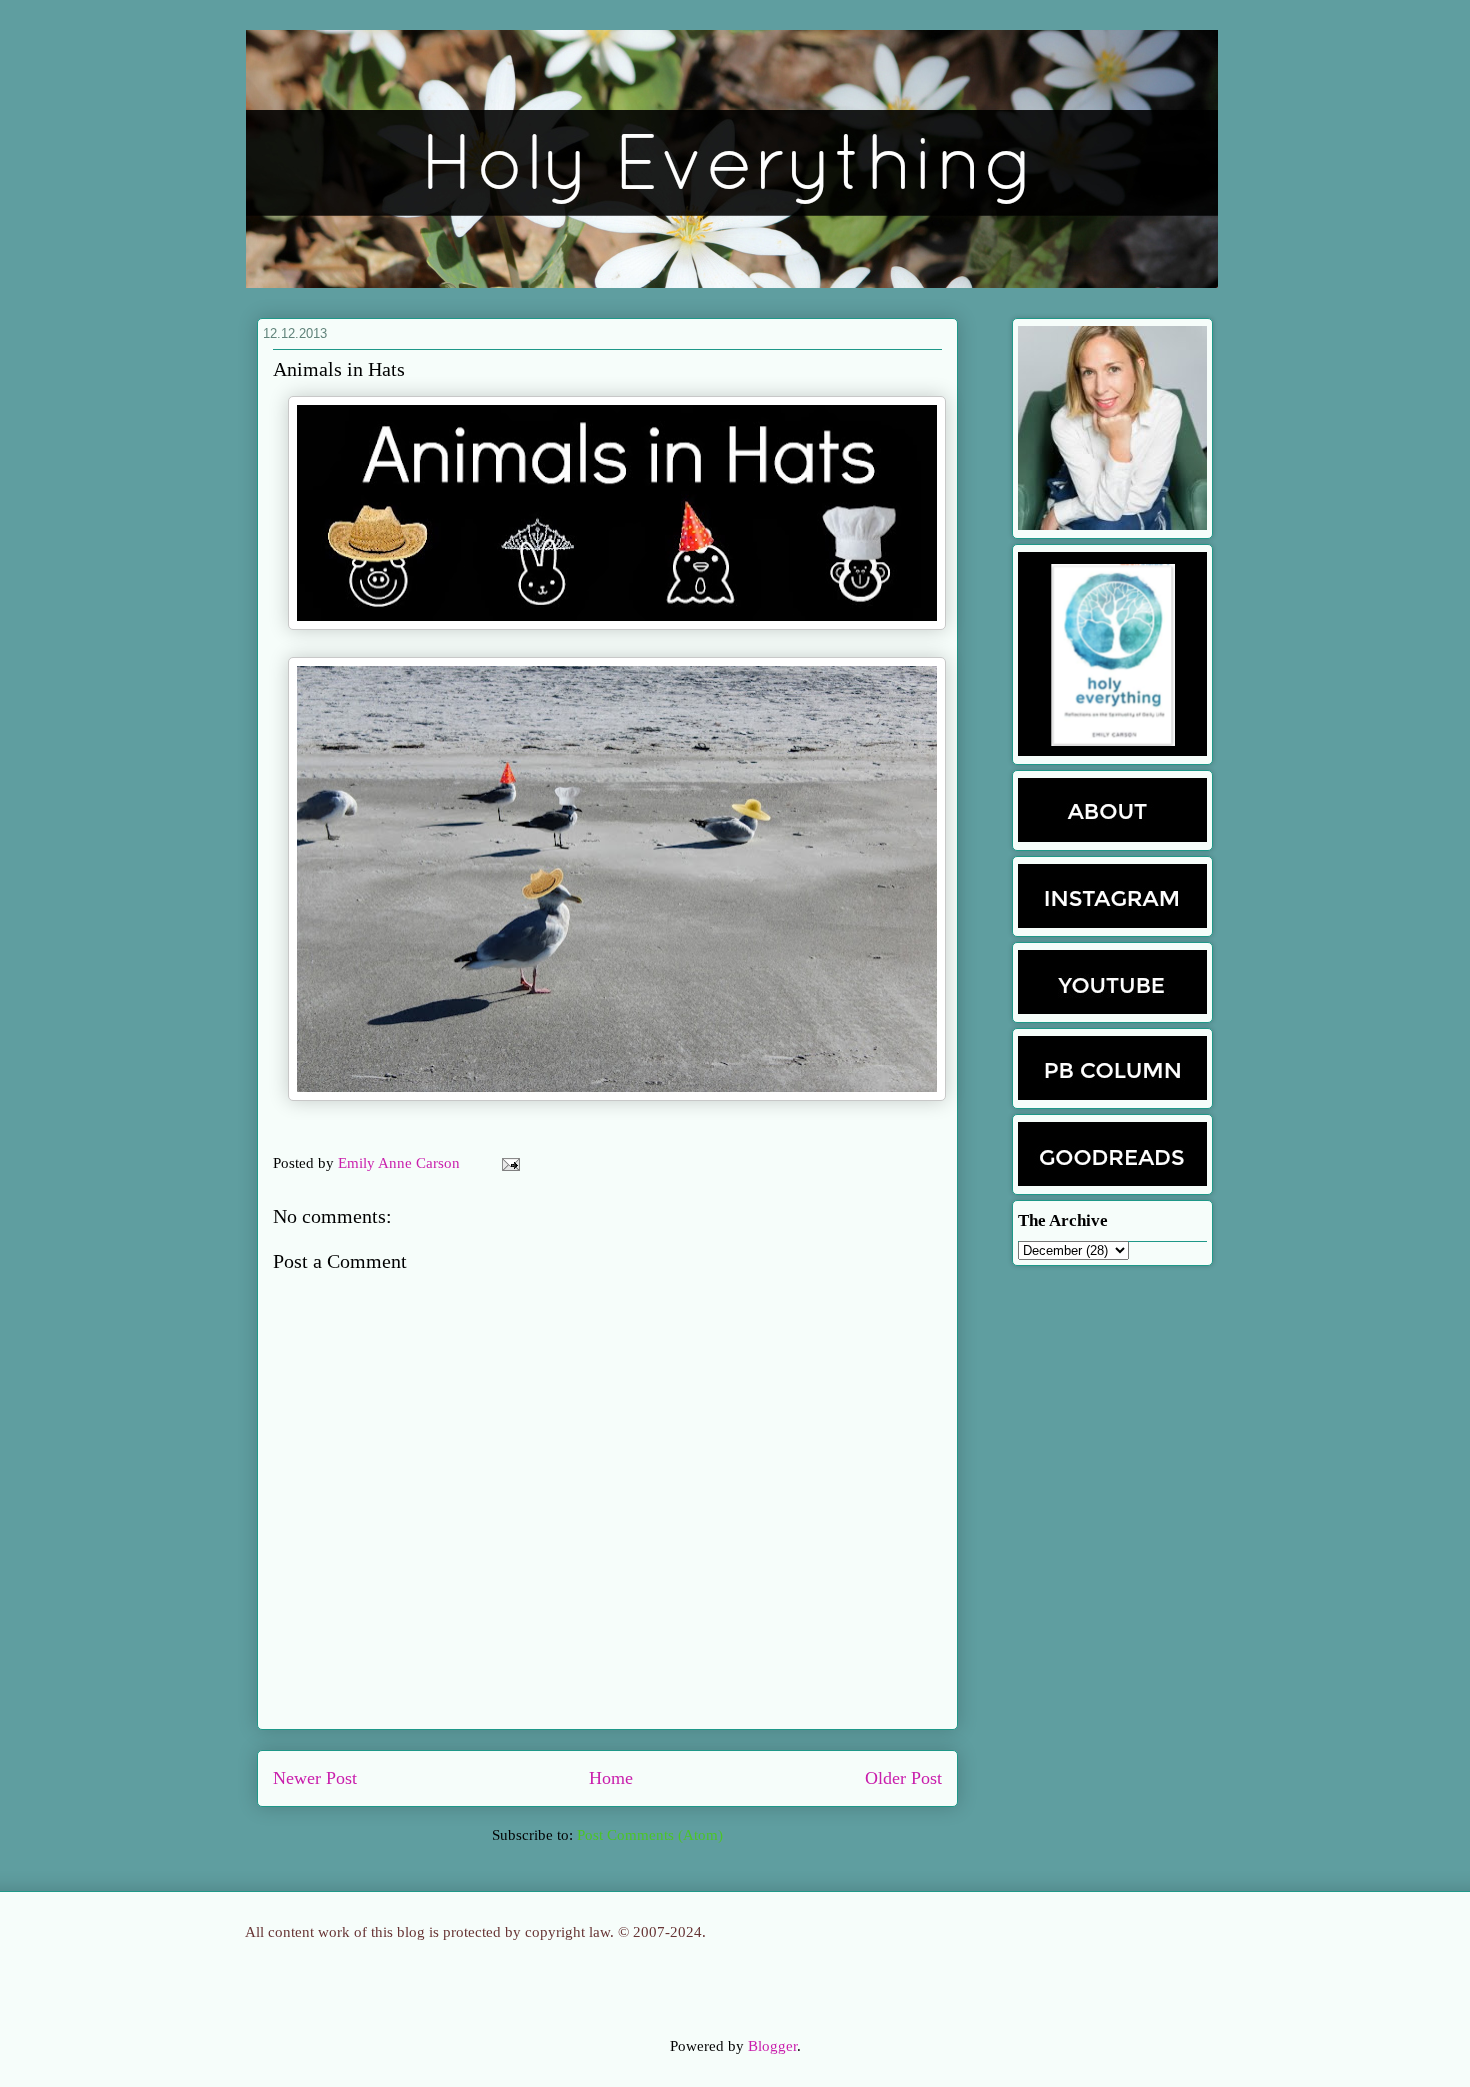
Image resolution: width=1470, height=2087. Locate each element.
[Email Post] (507, 1163)
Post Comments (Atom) (650, 1835)
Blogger (772, 2046)
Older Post (903, 1778)
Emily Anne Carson (401, 1163)
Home (611, 1778)
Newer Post (315, 1778)
